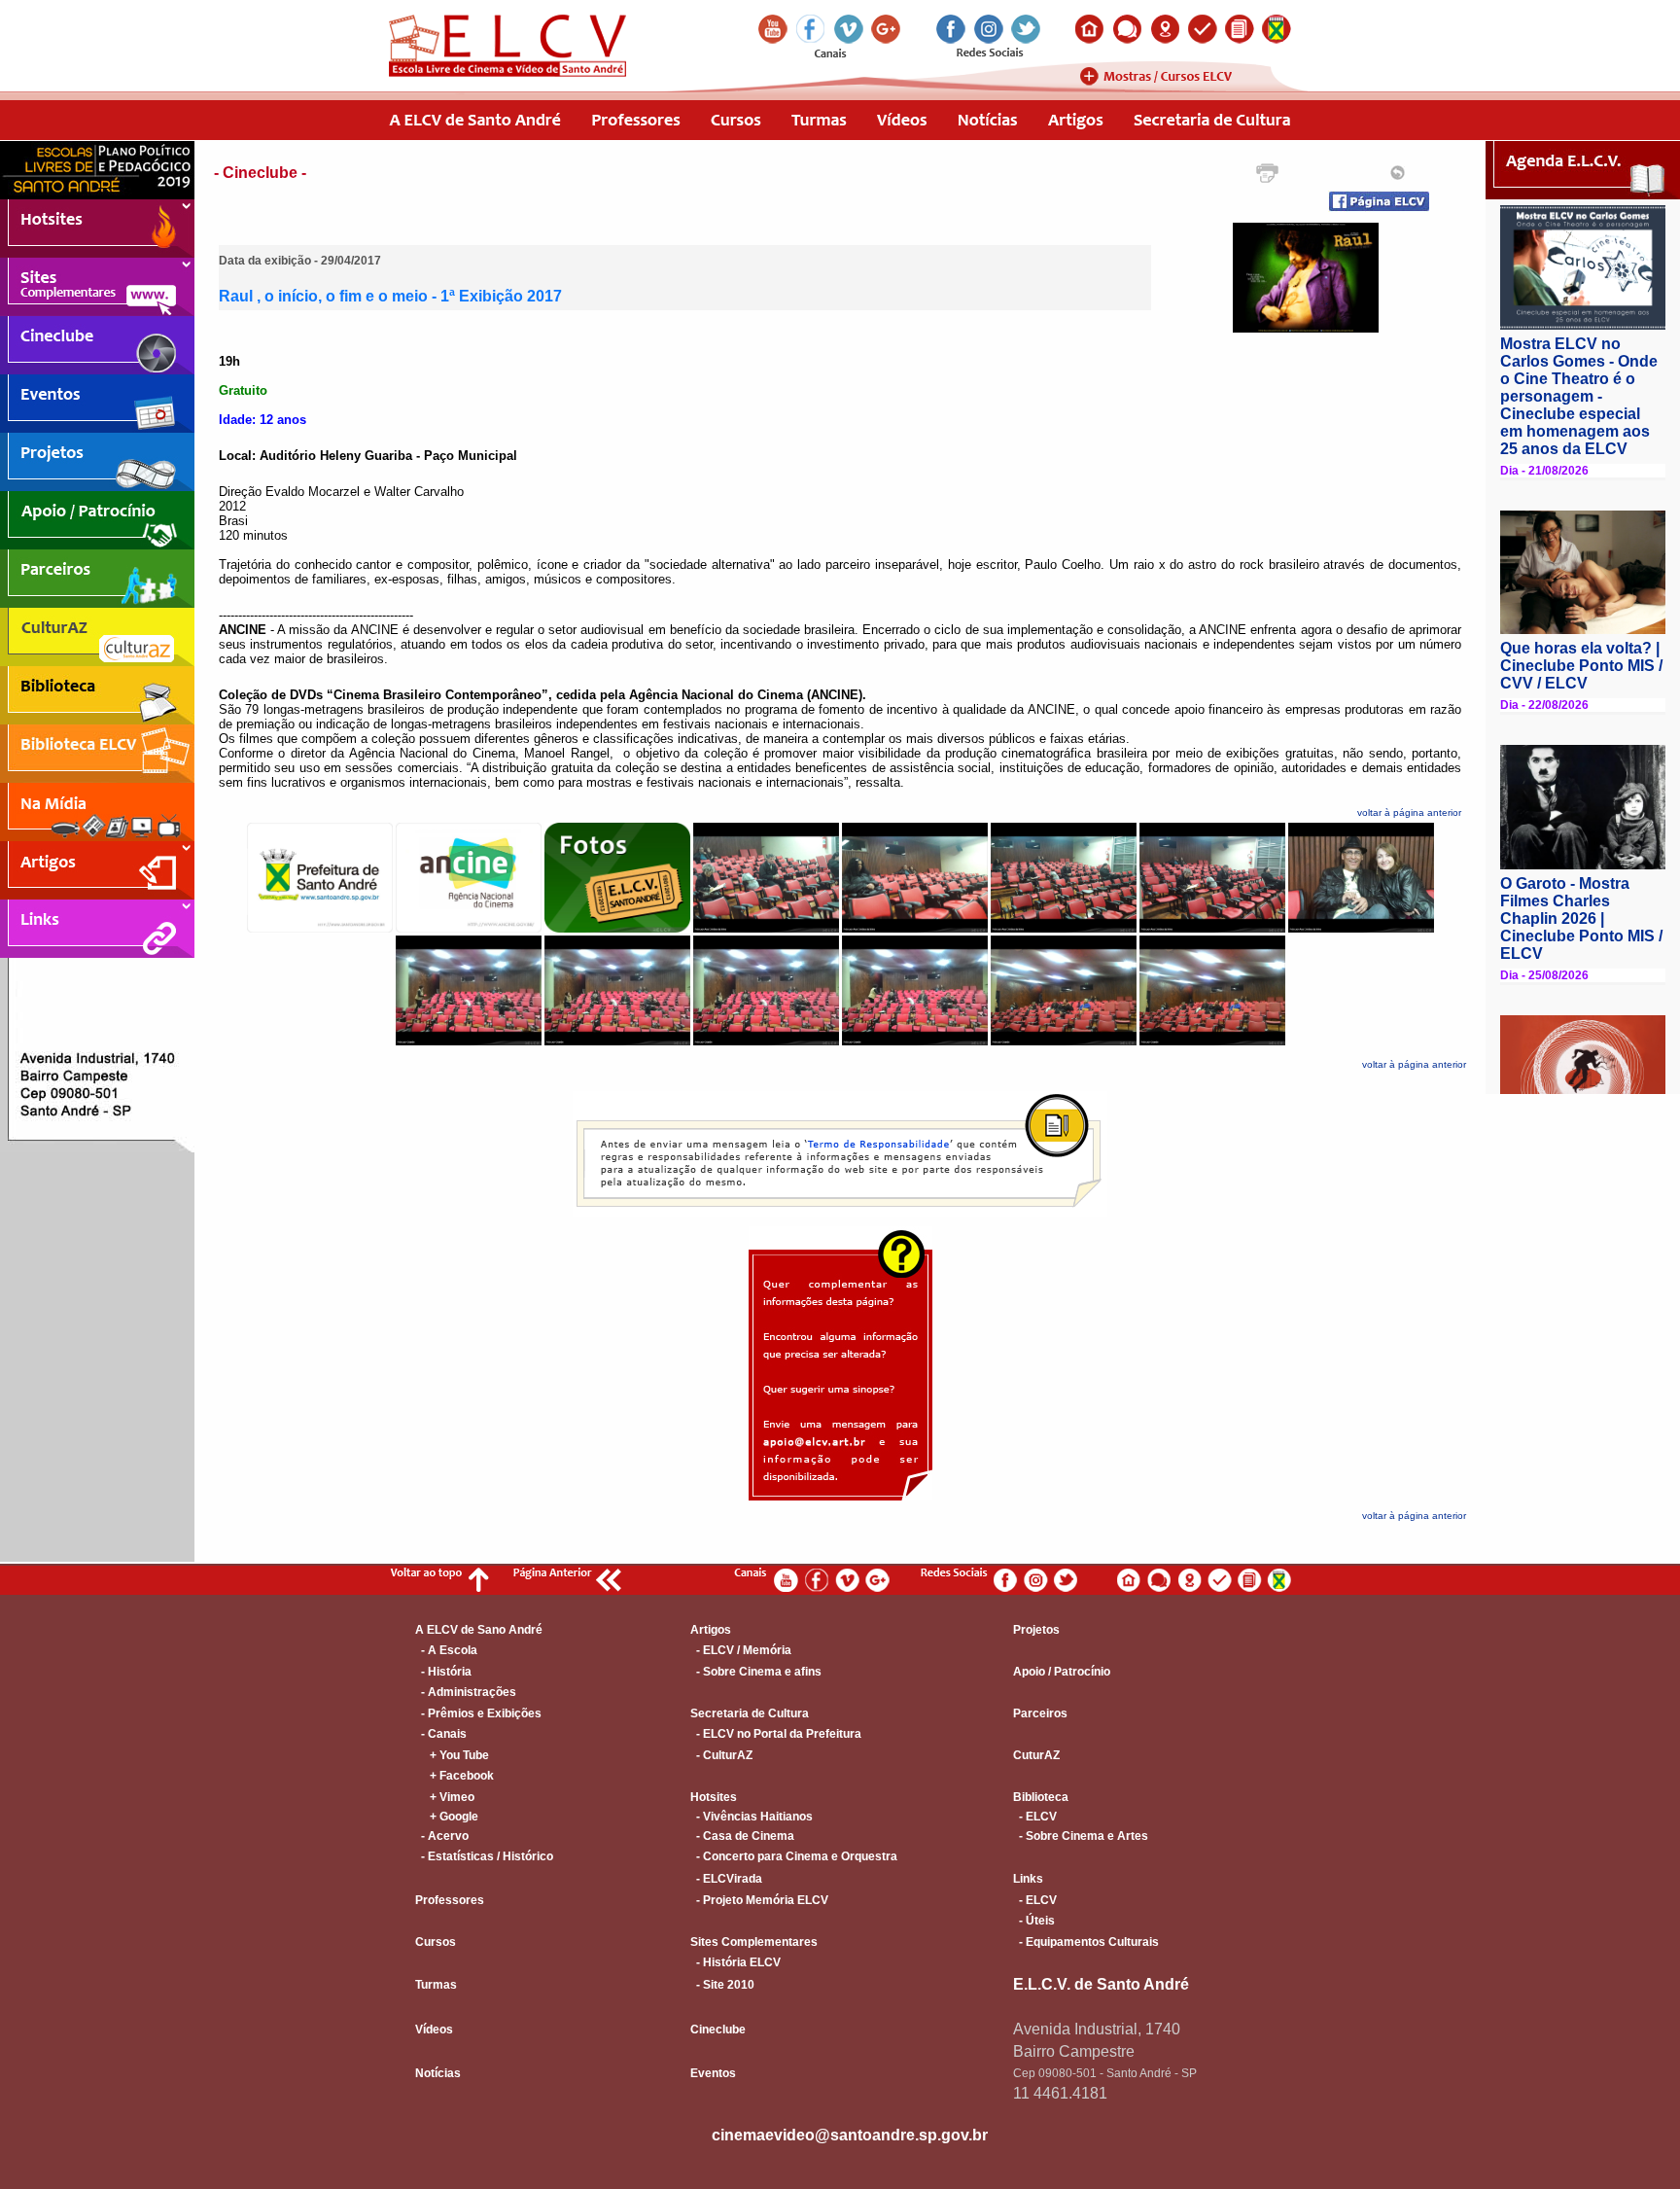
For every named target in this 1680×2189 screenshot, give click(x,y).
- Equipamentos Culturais (1086, 1942)
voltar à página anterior (1409, 812)
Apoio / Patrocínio (1062, 1672)
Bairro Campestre (1074, 2051)
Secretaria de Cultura (750, 1713)
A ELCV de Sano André (479, 1630)
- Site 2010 (722, 1985)
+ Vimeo (445, 1797)
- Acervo (442, 1836)
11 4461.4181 (1060, 2093)
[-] (1306, 328)
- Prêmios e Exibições (478, 1713)
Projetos (1036, 1630)
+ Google (447, 1817)
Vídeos (434, 2030)
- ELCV (1035, 1817)
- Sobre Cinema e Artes (1081, 1836)
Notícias (438, 2073)
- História (443, 1672)
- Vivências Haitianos (752, 1817)
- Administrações (466, 1692)
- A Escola (446, 1650)
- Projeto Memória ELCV (759, 1900)
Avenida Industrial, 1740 (1097, 2029)
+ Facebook (455, 1776)
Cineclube (718, 2030)
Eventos (713, 2073)
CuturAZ (1036, 1755)
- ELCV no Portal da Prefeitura (776, 1734)
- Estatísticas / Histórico (484, 1856)
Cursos (436, 1942)
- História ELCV (735, 1962)
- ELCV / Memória (741, 1650)
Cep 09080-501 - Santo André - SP (1105, 2073)
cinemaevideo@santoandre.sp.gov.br (850, 2135)
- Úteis (1034, 1921)
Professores (450, 1900)
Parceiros (1040, 1713)
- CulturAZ (721, 1755)
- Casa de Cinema (742, 1836)
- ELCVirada (726, 1879)
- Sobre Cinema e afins (756, 1672)
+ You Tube (452, 1755)
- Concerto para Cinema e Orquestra (794, 1856)
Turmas (436, 1985)
